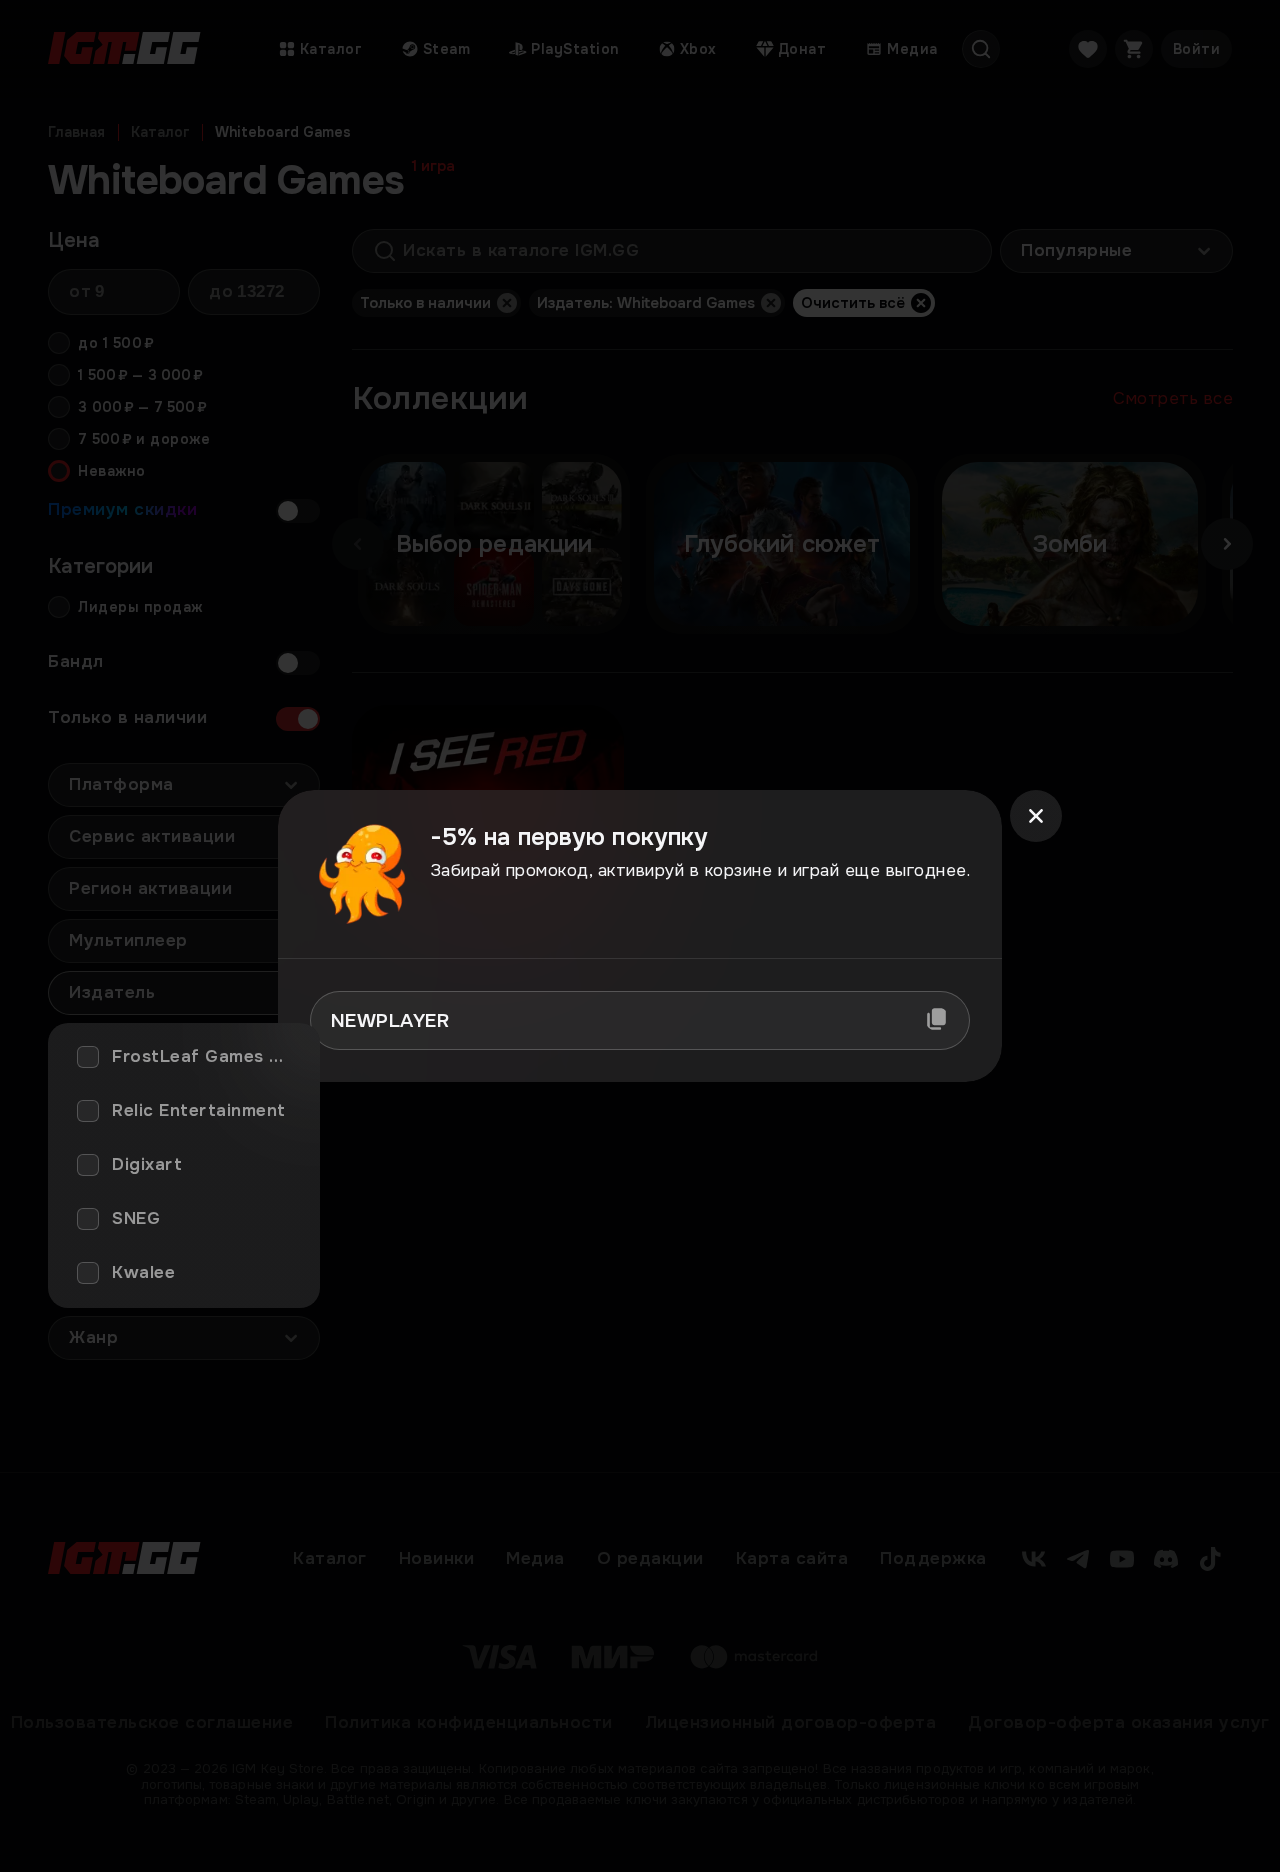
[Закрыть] (1036, 816)
